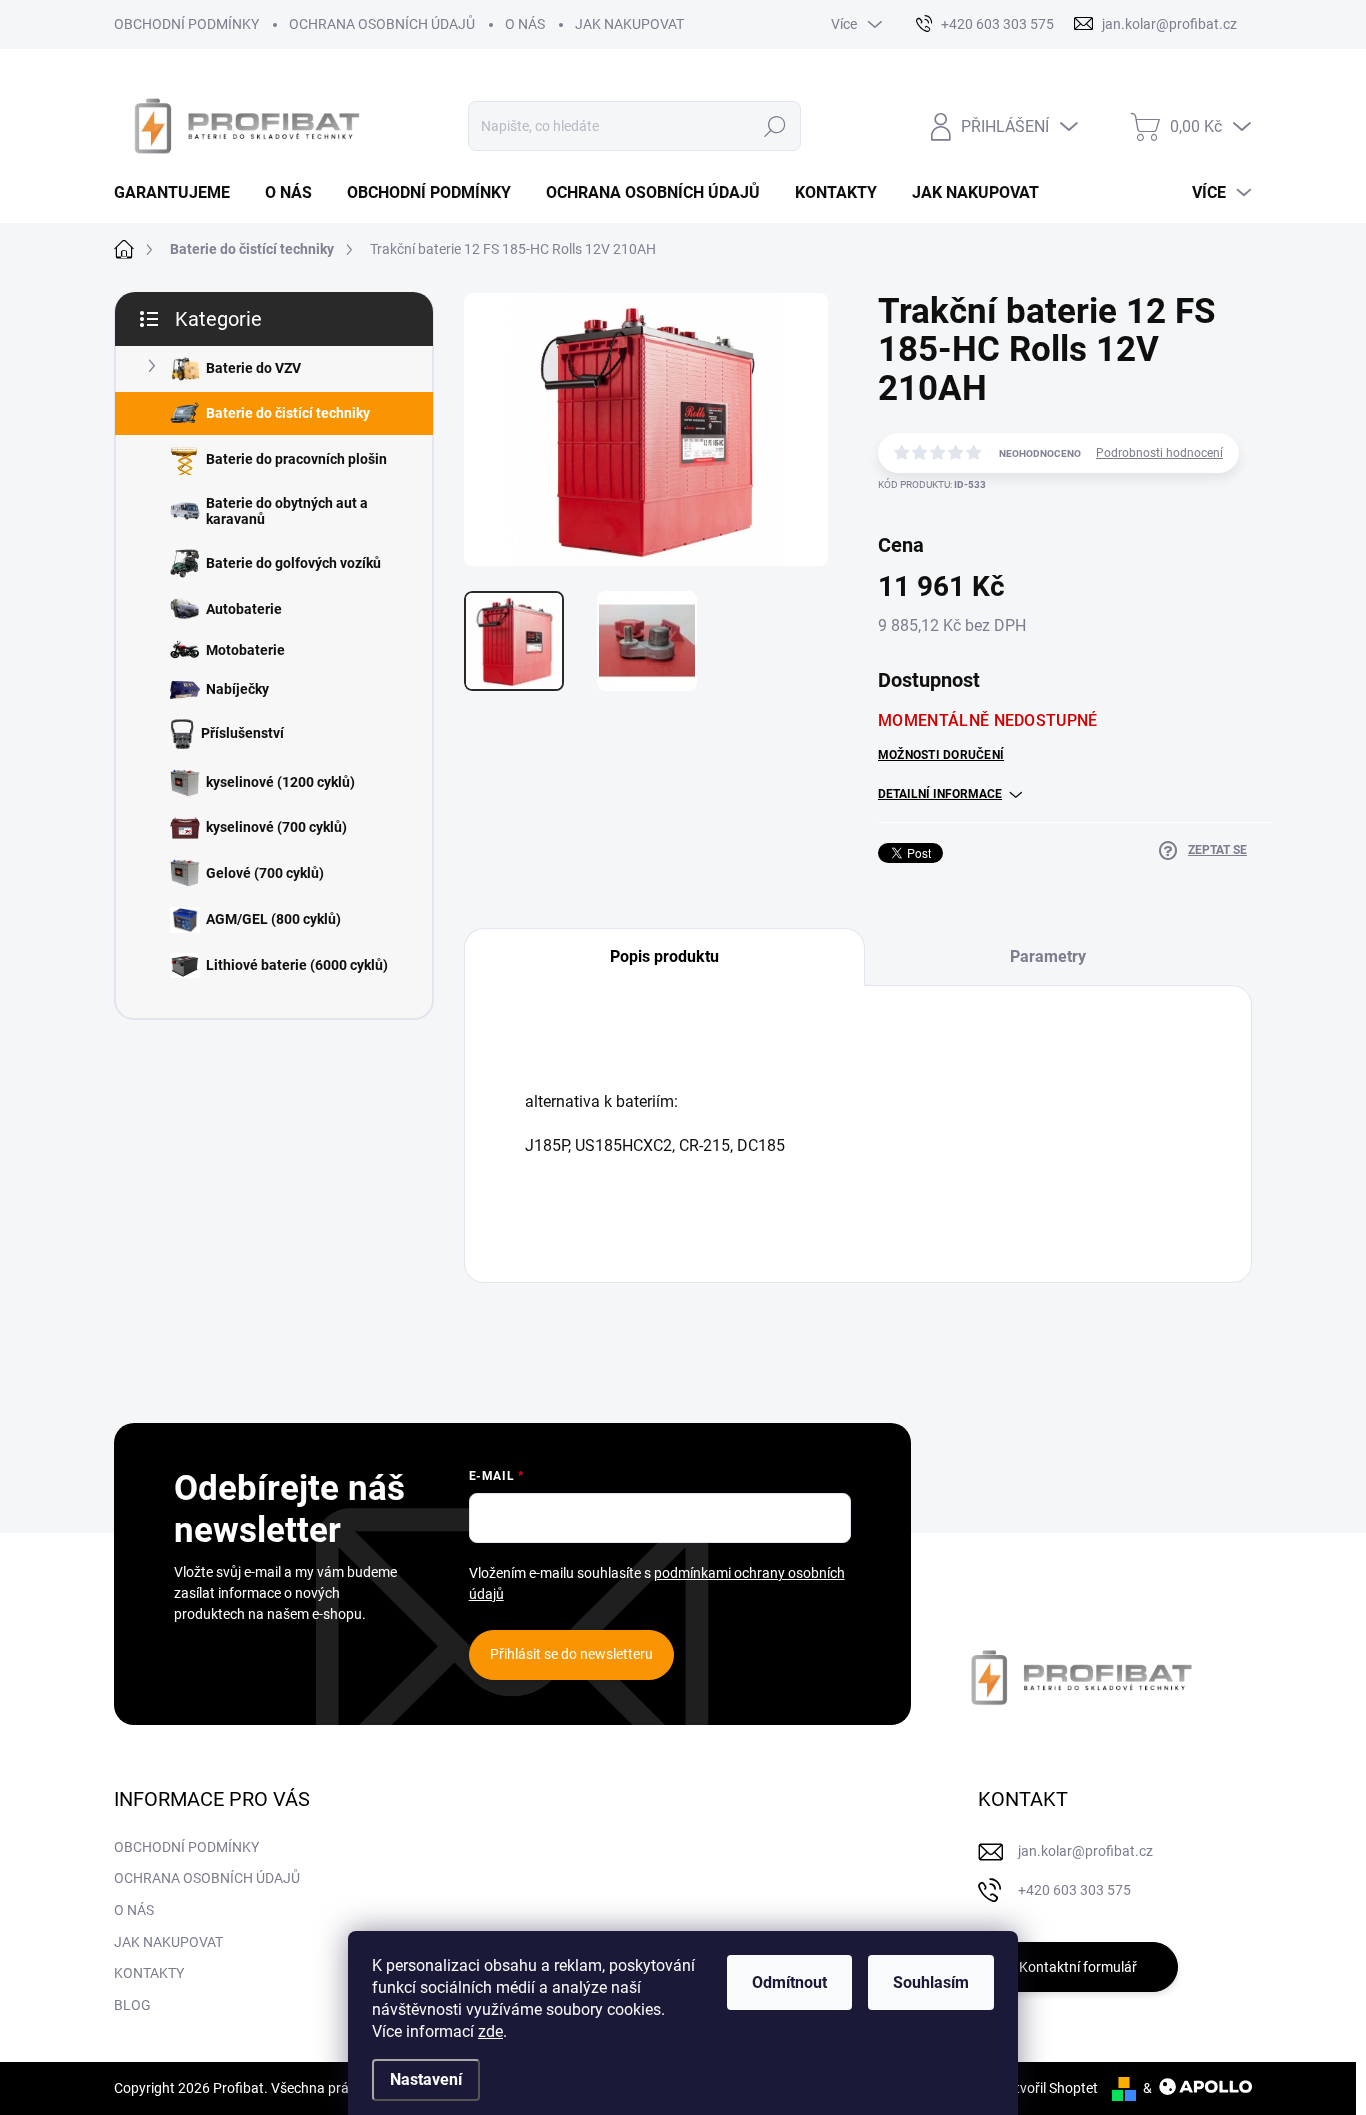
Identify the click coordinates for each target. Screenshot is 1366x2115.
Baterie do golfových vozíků (293, 563)
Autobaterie (244, 609)
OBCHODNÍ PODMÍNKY (186, 24)
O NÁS (525, 24)
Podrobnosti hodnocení (1159, 453)
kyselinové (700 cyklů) (276, 827)
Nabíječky (237, 689)
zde (490, 2031)
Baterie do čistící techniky (288, 413)
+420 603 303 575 (1074, 1890)
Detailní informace (940, 794)
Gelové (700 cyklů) (265, 873)
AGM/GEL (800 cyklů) (273, 919)
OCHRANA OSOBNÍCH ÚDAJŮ (382, 24)
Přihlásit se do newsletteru (571, 1654)
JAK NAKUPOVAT (629, 24)
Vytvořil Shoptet (1048, 2088)
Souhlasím (931, 1982)
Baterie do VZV (253, 368)
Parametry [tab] (1048, 956)
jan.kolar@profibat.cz (1085, 1851)
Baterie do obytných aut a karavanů (287, 511)
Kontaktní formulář (1078, 1967)
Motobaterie (245, 650)
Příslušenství (242, 733)
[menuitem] (179, 193)
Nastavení (426, 2079)
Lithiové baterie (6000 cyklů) (297, 965)
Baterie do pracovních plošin (296, 459)
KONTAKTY (149, 1973)
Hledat (775, 126)
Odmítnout (789, 1982)
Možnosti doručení (941, 755)
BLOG (132, 2005)
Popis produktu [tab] (664, 956)
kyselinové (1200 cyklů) (280, 782)
